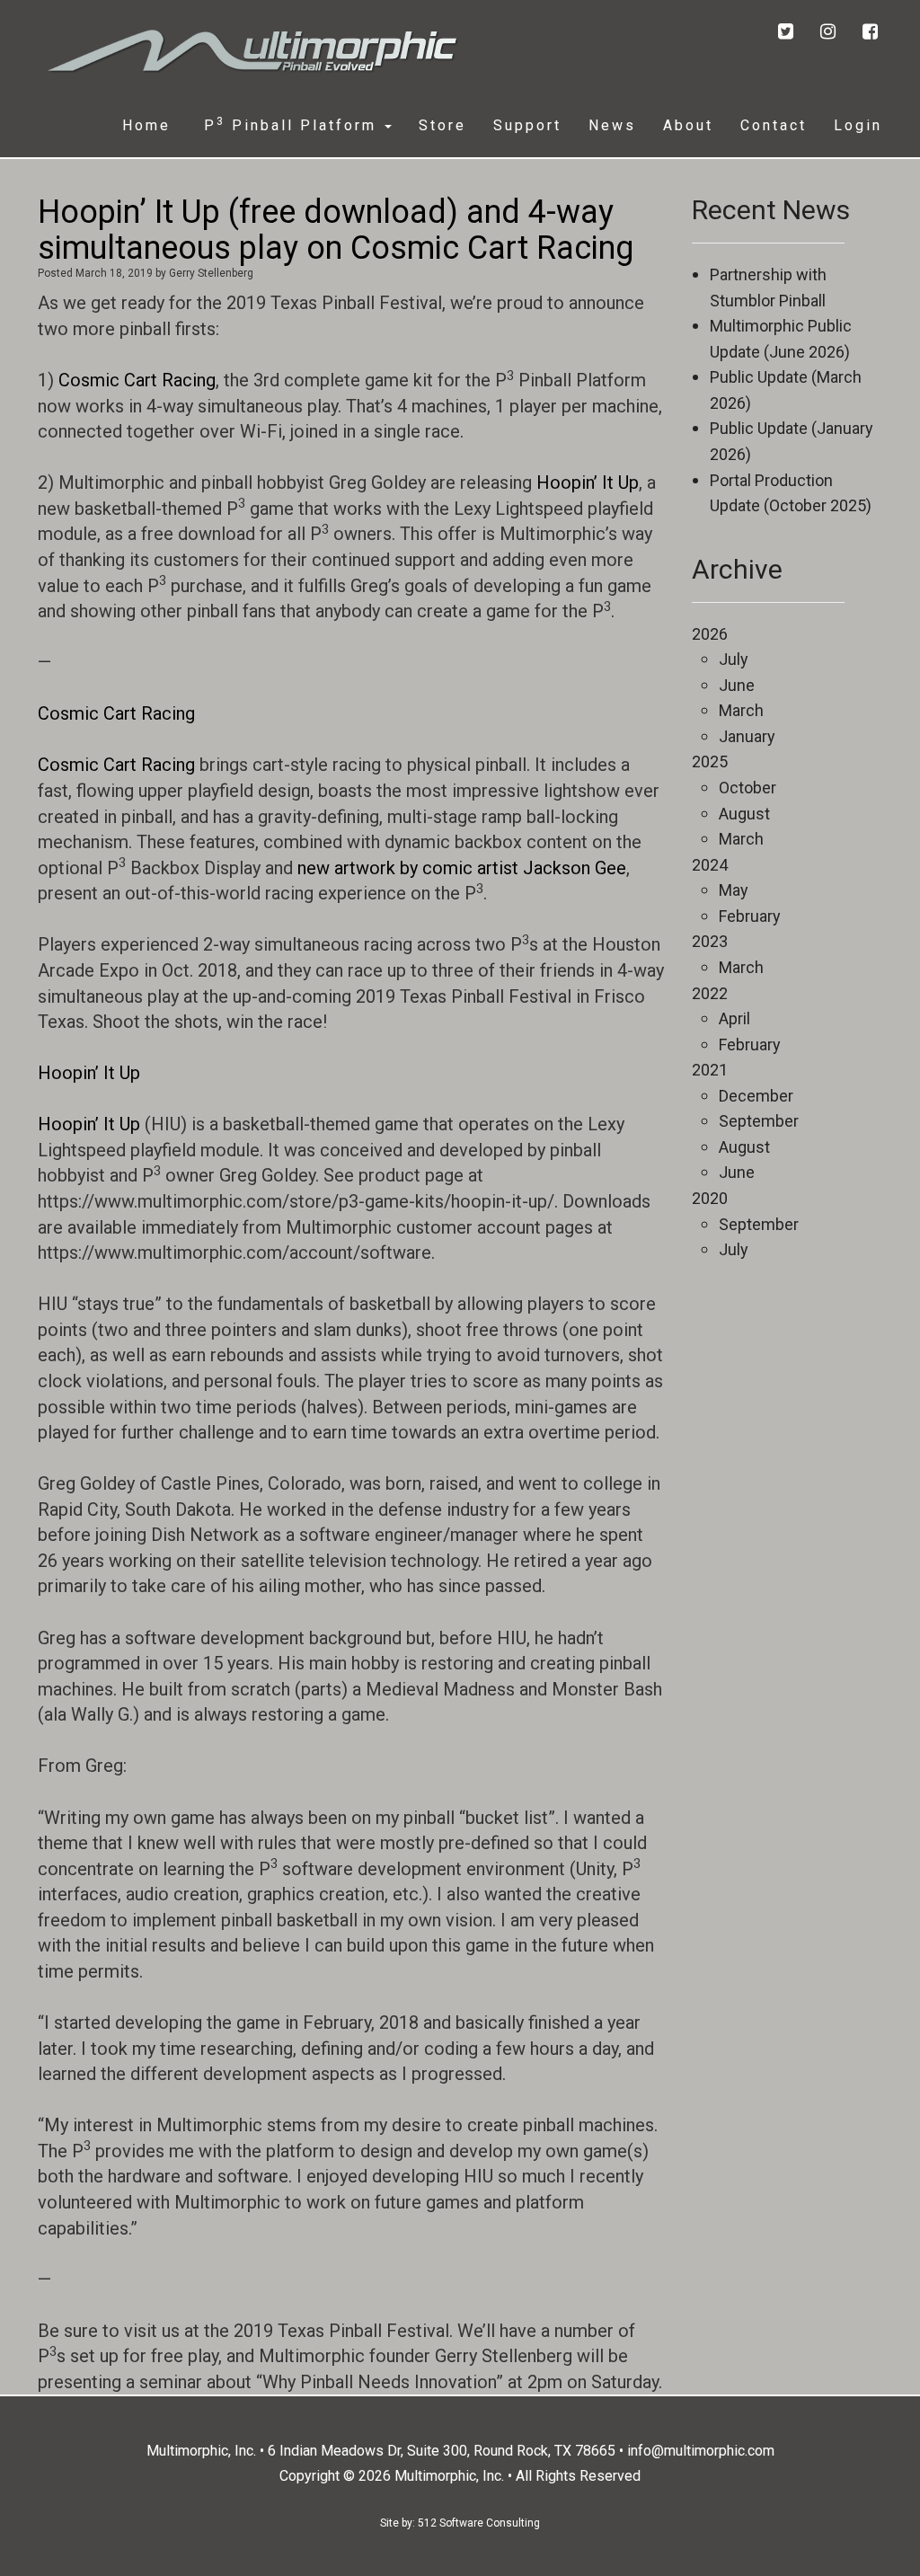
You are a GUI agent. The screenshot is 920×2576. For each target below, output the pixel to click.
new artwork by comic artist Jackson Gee (462, 868)
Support (527, 125)
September (759, 1121)
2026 (710, 634)
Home (146, 125)
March (741, 710)
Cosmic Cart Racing (137, 380)
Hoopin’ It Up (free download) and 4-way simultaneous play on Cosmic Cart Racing (336, 230)
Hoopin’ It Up (588, 482)
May (734, 890)
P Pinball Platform (290, 124)
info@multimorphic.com (701, 2451)
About (688, 125)
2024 (710, 865)
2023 (710, 941)
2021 (710, 1070)
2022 (710, 993)
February (750, 916)
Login (858, 125)
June (737, 685)
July (734, 659)
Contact (774, 125)
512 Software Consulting (479, 2523)
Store (442, 125)
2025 (710, 761)
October (747, 788)
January (747, 736)
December (756, 1096)
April (734, 1018)
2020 (710, 1198)
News (612, 125)
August (744, 814)
